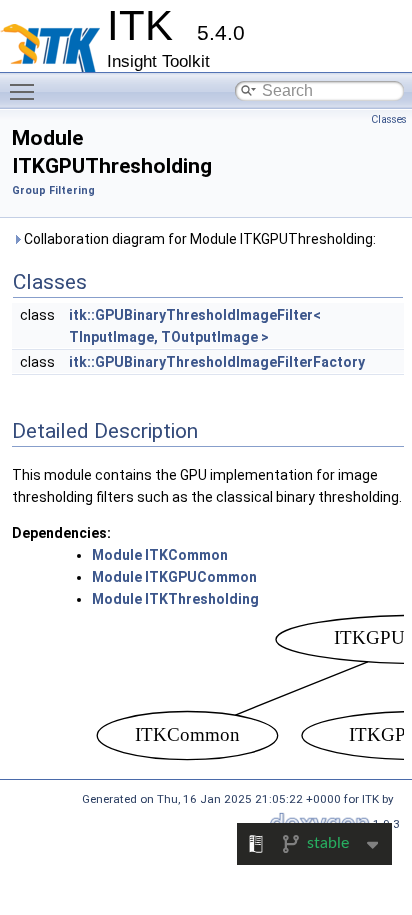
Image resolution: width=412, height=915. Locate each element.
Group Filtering (53, 190)
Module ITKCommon (160, 555)
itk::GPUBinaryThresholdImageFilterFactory (217, 362)
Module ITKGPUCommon (174, 577)
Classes (389, 119)
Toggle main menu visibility (26, 91)
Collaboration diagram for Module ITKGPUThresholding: (198, 239)
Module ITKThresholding (175, 599)
